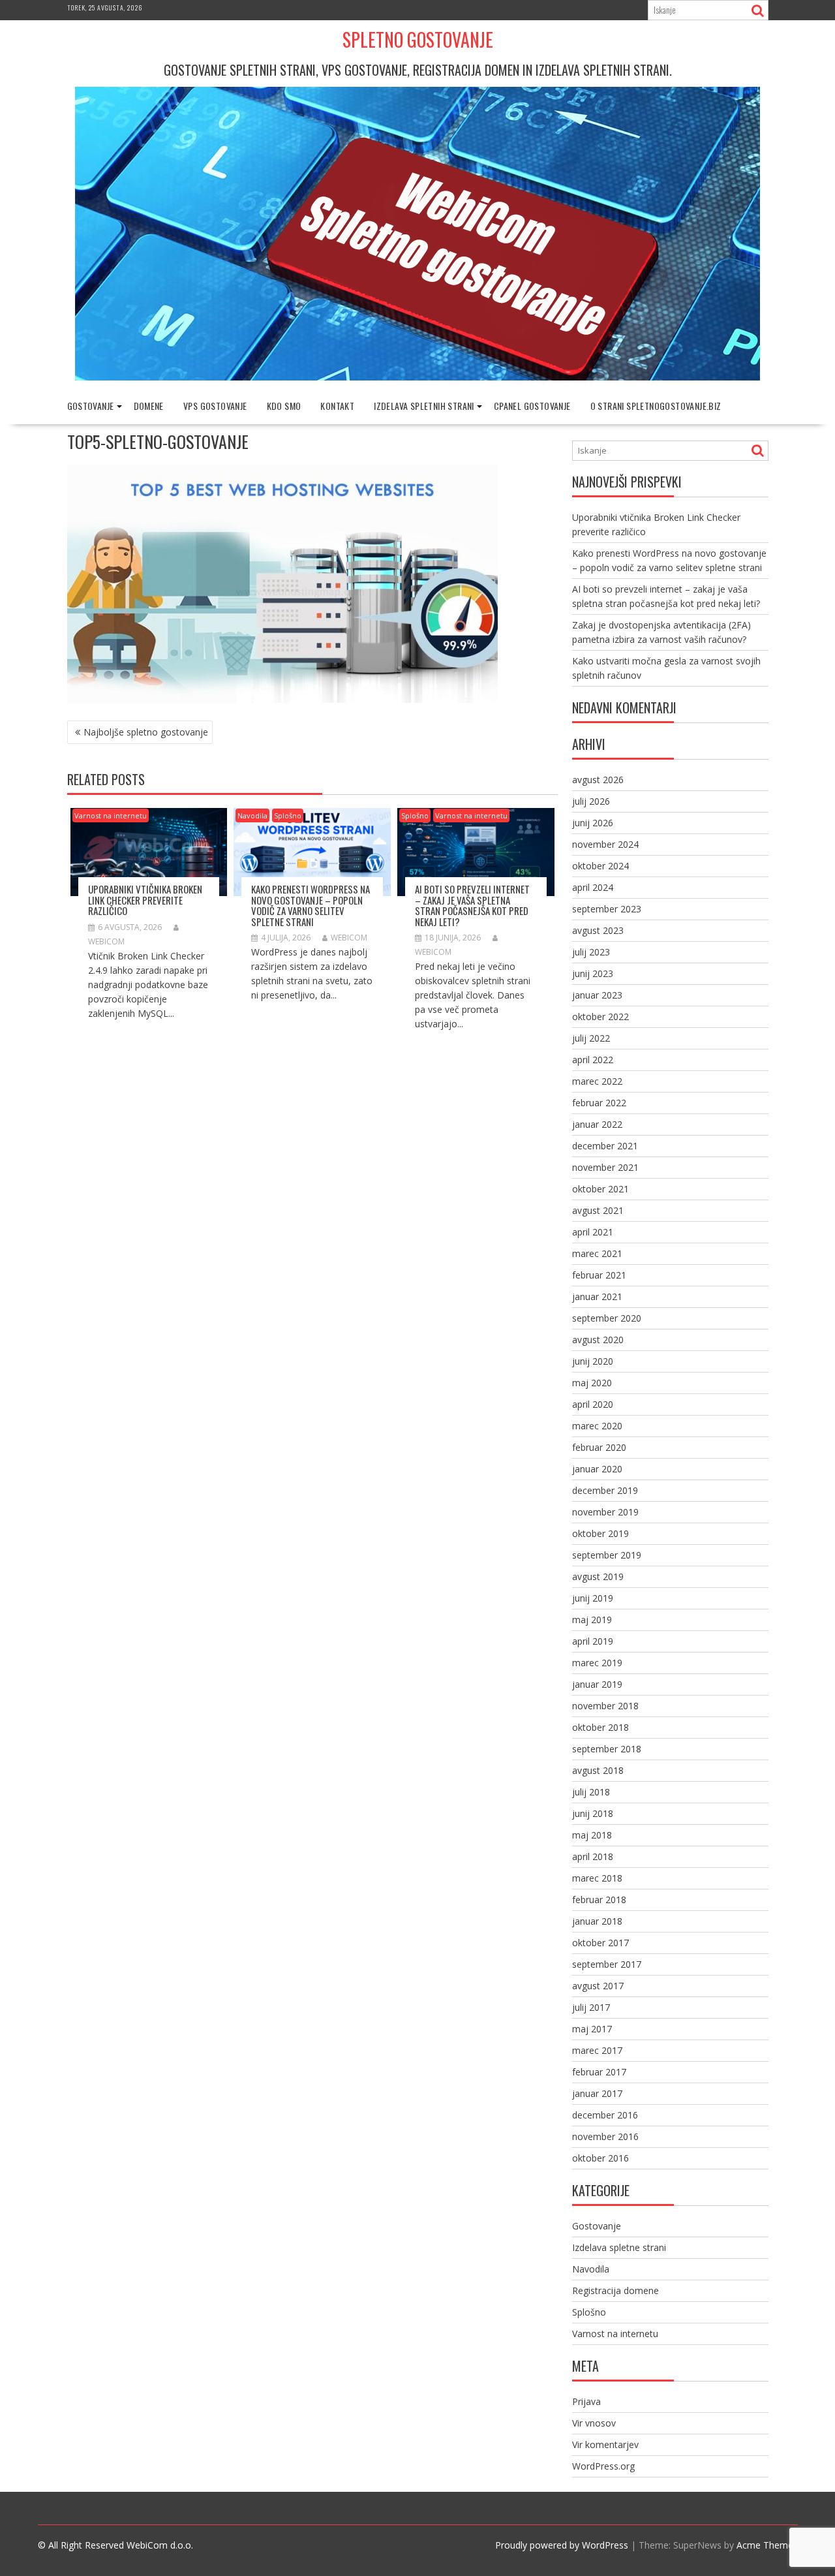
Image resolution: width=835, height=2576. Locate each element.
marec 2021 (597, 1253)
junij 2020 (593, 1361)
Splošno (288, 815)
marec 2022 (597, 1081)
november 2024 (605, 844)
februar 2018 (599, 1900)
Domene (149, 406)
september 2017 (607, 1964)
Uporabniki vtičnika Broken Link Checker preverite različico (145, 900)
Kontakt (337, 406)
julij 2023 (591, 952)
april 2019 (593, 1641)
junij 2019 (593, 1598)
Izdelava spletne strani (619, 2247)
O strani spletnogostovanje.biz (656, 406)
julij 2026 (591, 801)
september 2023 (607, 909)
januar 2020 (597, 1469)
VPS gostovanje (215, 406)
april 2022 (593, 1060)
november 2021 (605, 1167)
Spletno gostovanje (418, 39)
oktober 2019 (600, 1533)
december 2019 (605, 1490)
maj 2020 (592, 1383)
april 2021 (593, 1232)
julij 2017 (591, 2007)
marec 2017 (597, 2050)
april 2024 (593, 887)
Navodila (252, 815)
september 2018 (607, 1749)
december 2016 (605, 2115)
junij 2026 (593, 823)
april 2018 (593, 1856)
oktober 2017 (600, 1943)
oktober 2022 (600, 1016)
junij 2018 (593, 1813)
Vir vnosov (594, 2423)
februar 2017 (599, 2072)
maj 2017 (592, 2029)
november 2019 (605, 1512)
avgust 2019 (598, 1576)
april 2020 (593, 1404)
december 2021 (605, 1146)
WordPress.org (603, 2466)
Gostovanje (91, 406)
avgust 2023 (598, 930)
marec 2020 (597, 1426)
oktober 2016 (600, 2158)
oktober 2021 (600, 1189)
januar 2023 (597, 995)
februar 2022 (599, 1103)
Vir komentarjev (605, 2444)
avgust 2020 (598, 1340)
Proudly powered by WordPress (562, 2545)
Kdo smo (284, 406)
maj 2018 (592, 1835)
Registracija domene (615, 2290)
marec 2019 (597, 1663)
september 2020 (607, 1318)
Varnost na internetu (111, 815)
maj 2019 (592, 1620)
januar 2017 (597, 2093)
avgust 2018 (598, 1770)
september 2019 (607, 1555)
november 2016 (605, 2136)
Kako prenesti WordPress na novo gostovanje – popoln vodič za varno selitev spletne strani (311, 905)
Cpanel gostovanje (532, 406)
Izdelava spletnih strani (424, 406)
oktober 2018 (600, 1727)
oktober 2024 (600, 866)
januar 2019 (597, 1684)
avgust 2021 (598, 1210)
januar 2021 (597, 1296)
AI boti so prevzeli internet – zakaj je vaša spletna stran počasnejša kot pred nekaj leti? (472, 905)
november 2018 (605, 1706)
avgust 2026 (598, 780)
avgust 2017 (598, 1986)
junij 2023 (593, 973)
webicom (349, 938)
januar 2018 (597, 1921)
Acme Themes (767, 2545)
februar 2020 (599, 1447)
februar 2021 (599, 1275)
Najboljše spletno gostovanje (146, 732)
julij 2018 (591, 1792)
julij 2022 (591, 1038)
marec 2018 (597, 1878)
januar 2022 (597, 1124)
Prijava (586, 2401)
